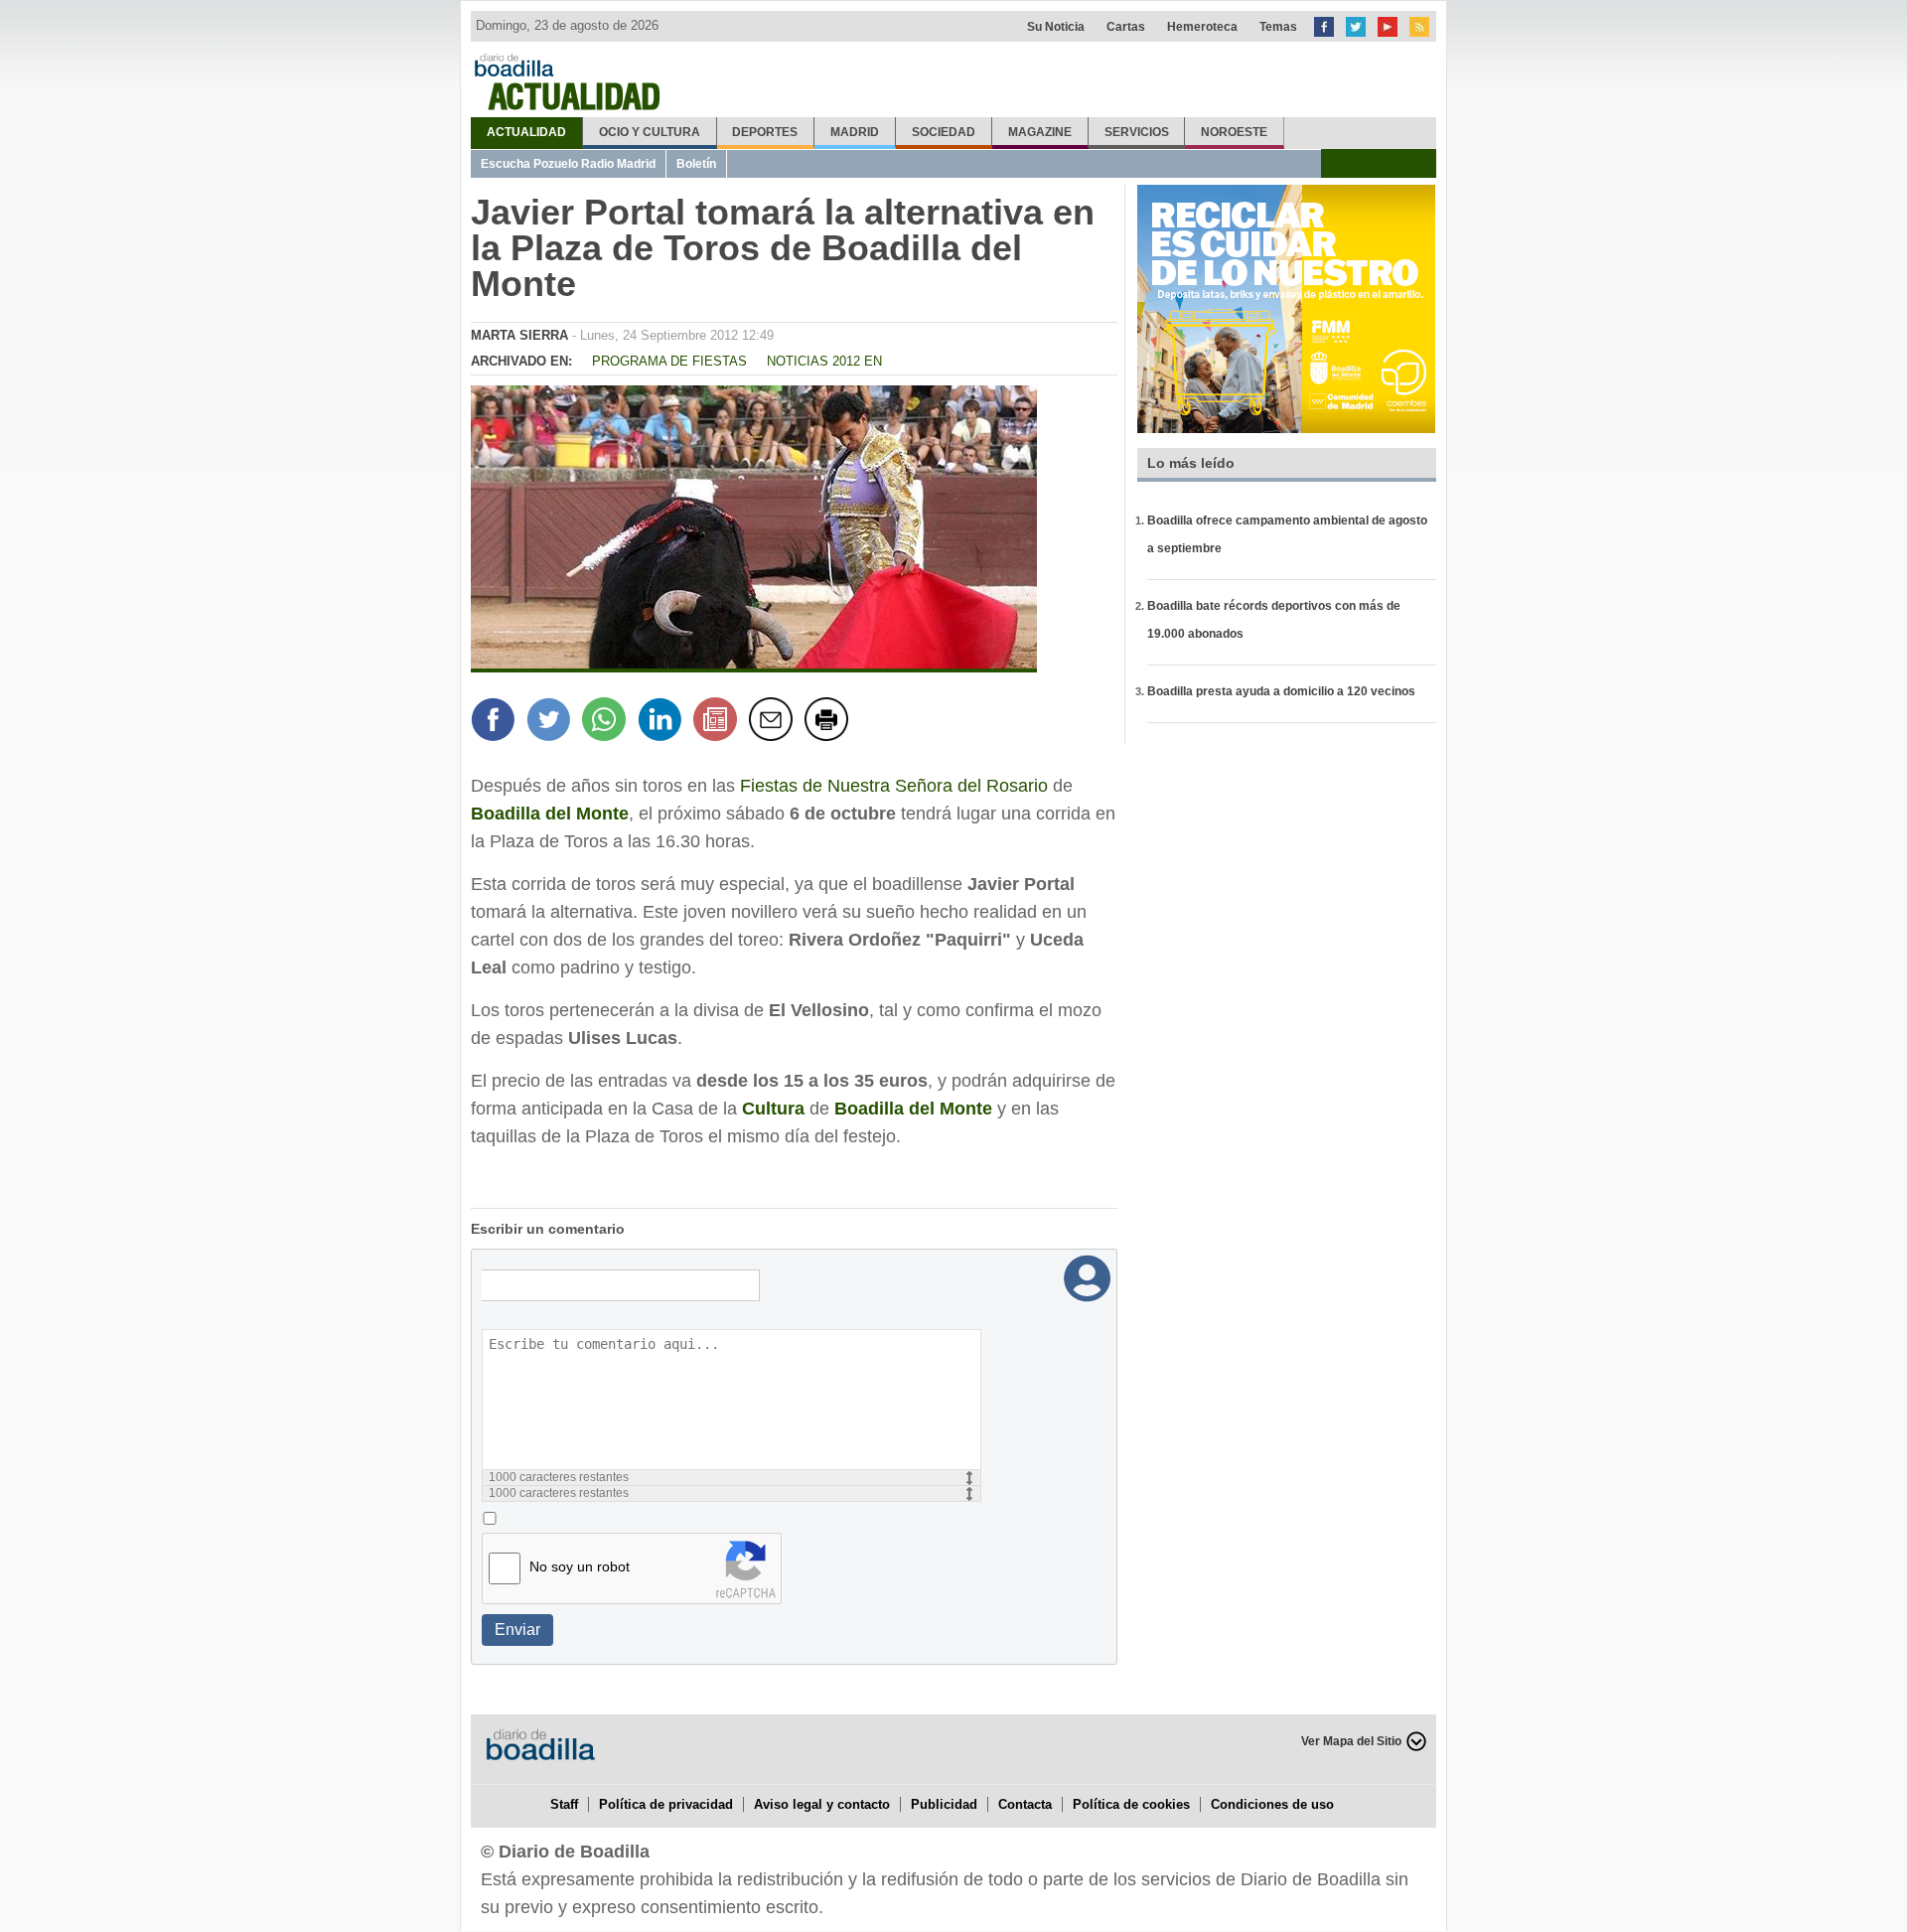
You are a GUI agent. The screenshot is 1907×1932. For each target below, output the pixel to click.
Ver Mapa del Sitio (1351, 1741)
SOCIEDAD (944, 132)
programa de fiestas (669, 361)
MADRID (855, 132)
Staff (564, 1804)
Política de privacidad (666, 1804)
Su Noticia (1056, 27)
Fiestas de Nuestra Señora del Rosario (894, 786)
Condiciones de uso (1272, 1804)
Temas (1278, 27)
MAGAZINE (1040, 132)
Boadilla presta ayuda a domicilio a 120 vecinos (1281, 691)
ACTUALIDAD (526, 132)
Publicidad (944, 1804)
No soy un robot (580, 1566)
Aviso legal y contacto (822, 1804)
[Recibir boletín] (718, 722)
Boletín (696, 164)
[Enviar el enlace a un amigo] (774, 722)
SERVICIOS (1137, 132)
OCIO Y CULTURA (650, 132)
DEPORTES (765, 132)
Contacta (1025, 1804)
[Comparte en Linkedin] (662, 722)
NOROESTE (1234, 132)
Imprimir (829, 722)
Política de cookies (1131, 1804)
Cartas (1126, 27)
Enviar (517, 1630)
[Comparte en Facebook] (496, 722)
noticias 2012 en (824, 361)
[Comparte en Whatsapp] (607, 722)
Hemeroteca (1202, 27)
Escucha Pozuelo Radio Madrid (568, 164)
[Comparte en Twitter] (551, 722)
